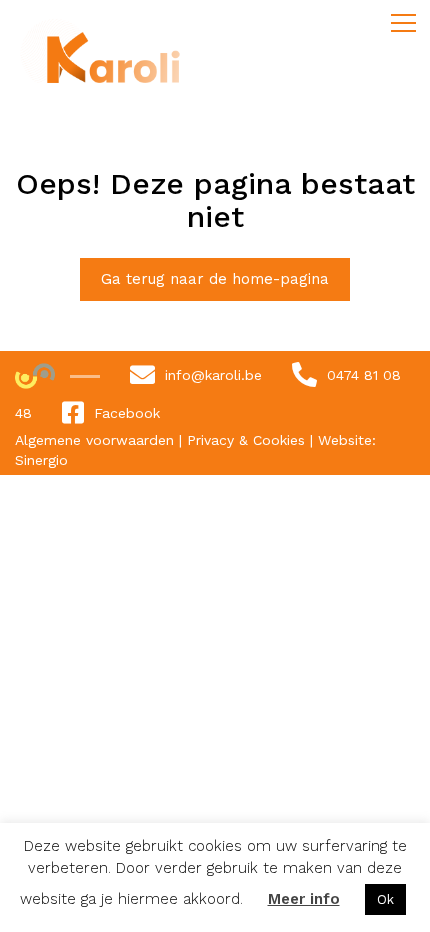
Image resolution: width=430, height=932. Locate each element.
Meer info (304, 899)
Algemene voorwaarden (97, 440)
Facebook (127, 413)
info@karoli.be (213, 375)
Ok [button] (385, 899)
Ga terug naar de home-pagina (215, 279)
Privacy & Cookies (248, 440)
